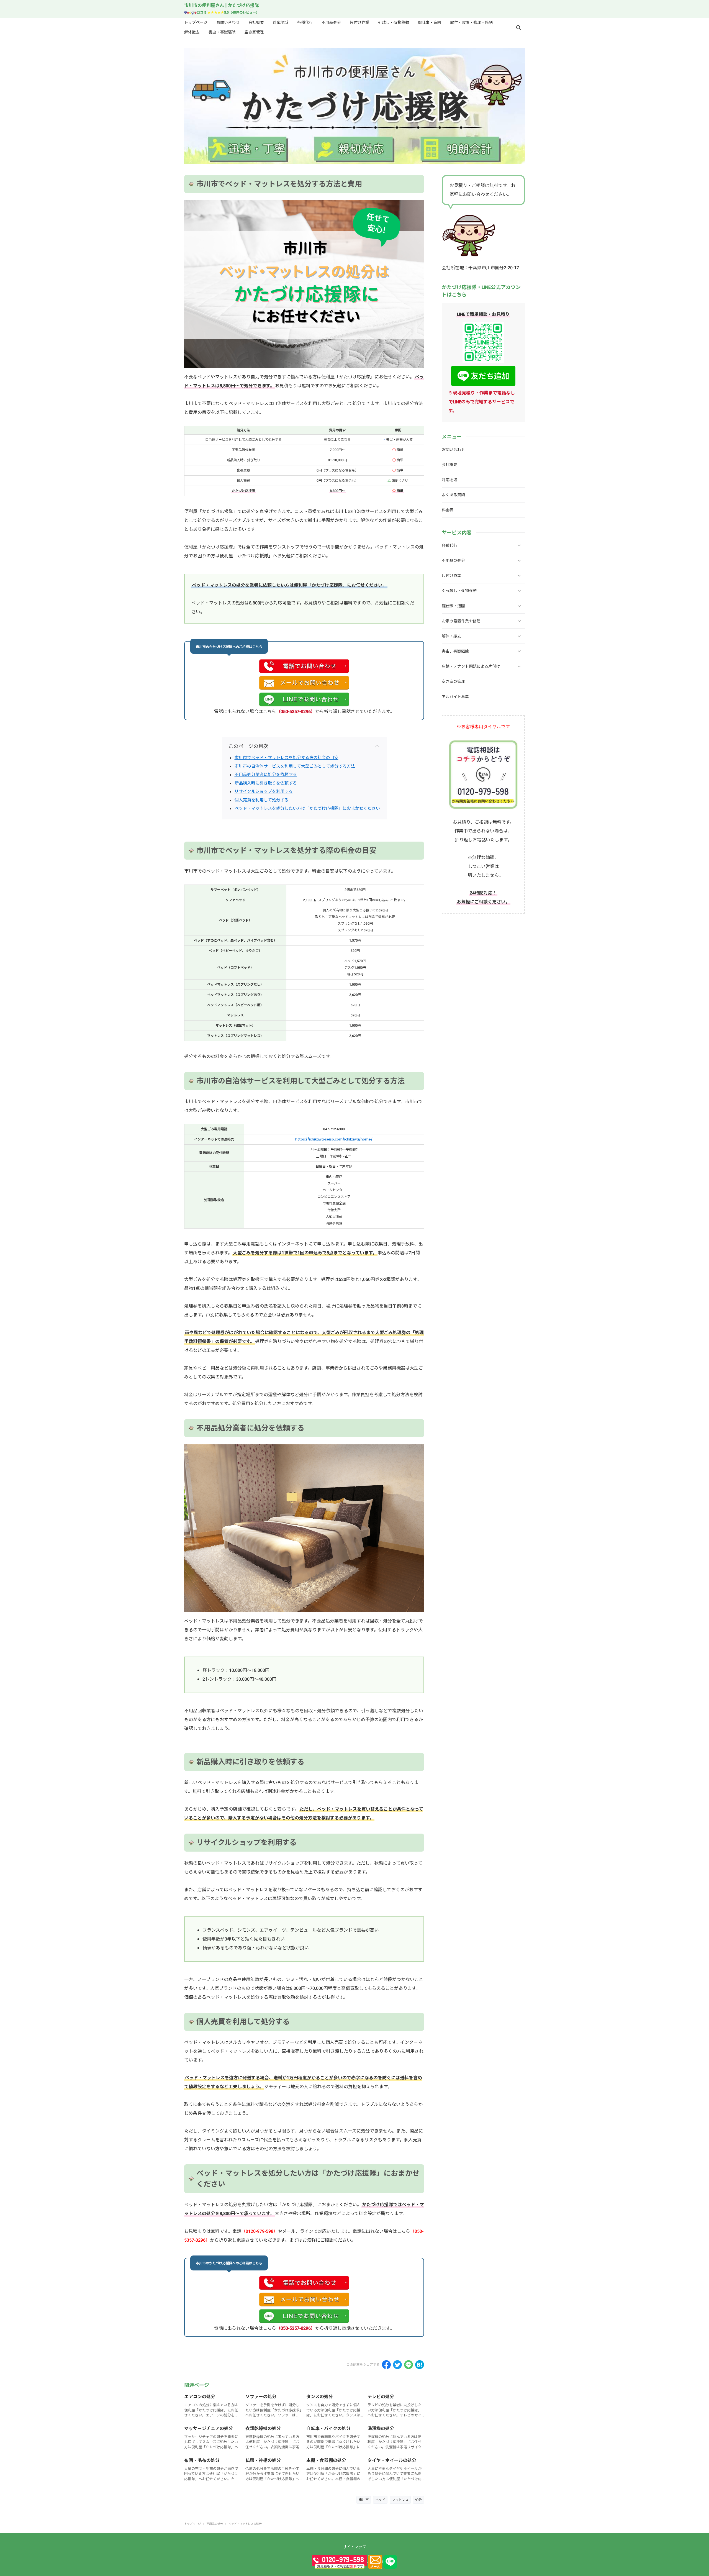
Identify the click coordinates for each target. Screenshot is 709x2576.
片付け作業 (359, 22)
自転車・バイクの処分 (328, 2428)
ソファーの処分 (261, 2397)
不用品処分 (331, 22)
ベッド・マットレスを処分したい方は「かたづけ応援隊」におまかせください (307, 808)
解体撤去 (192, 32)
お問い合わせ (228, 22)
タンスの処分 (320, 2397)
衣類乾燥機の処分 (263, 2428)
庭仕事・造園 (430, 22)
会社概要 (256, 22)
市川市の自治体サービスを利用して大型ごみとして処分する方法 (295, 766)
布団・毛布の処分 (202, 2460)
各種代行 (305, 22)
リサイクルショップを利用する (264, 791)
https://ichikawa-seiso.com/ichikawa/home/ (334, 1139)
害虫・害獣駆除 (222, 32)
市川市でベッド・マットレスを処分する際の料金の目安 (287, 758)
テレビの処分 (381, 2397)
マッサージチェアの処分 (209, 2428)
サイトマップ (354, 2547)
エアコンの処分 (200, 2397)
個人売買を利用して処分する (262, 800)
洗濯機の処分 (381, 2428)
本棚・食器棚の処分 (326, 2460)
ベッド (380, 2500)
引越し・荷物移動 (394, 22)
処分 (418, 2500)
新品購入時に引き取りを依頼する (266, 783)
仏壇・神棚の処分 (263, 2460)
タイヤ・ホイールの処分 (392, 2460)
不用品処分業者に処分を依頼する (266, 774)
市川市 (364, 2500)
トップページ (196, 22)
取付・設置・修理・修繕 (471, 22)
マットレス (400, 2500)
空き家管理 (254, 32)
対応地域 (281, 22)
